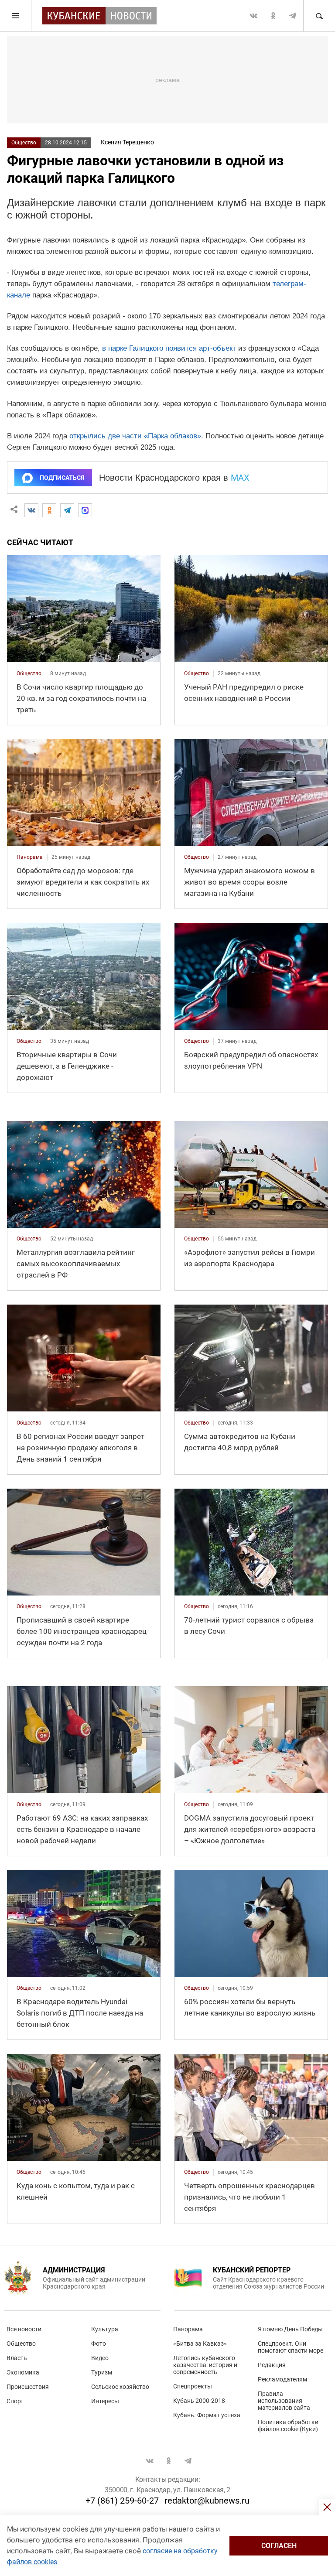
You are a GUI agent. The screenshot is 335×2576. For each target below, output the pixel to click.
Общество (24, 143)
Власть (17, 2358)
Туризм (102, 2372)
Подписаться (62, 478)
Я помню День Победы (290, 2329)
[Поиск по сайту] (319, 16)
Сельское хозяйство (120, 2387)
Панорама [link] (30, 857)
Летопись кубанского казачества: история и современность (205, 2365)
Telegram (293, 16)
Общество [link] (29, 673)
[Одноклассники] (49, 510)
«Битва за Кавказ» (200, 2344)
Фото (99, 2344)
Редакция (272, 2365)
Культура (105, 2329)
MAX (240, 478)
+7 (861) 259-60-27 (122, 2501)
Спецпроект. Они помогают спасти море (291, 2347)
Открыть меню (16, 16)
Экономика (23, 2372)
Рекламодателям (282, 2379)
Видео (100, 2358)
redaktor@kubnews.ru (207, 2501)
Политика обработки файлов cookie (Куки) (288, 2426)
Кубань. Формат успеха (207, 2415)
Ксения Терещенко (127, 142)
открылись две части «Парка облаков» (135, 436)
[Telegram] (67, 510)
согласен (279, 2546)
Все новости (24, 2329)
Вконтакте (253, 16)
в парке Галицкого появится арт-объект (169, 348)
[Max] (85, 510)
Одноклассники (273, 16)
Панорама (188, 2329)
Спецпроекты (193, 2386)
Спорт (15, 2401)
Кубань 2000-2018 (199, 2401)
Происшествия (28, 2387)
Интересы (105, 2401)
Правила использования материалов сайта (284, 2401)
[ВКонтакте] (31, 510)
